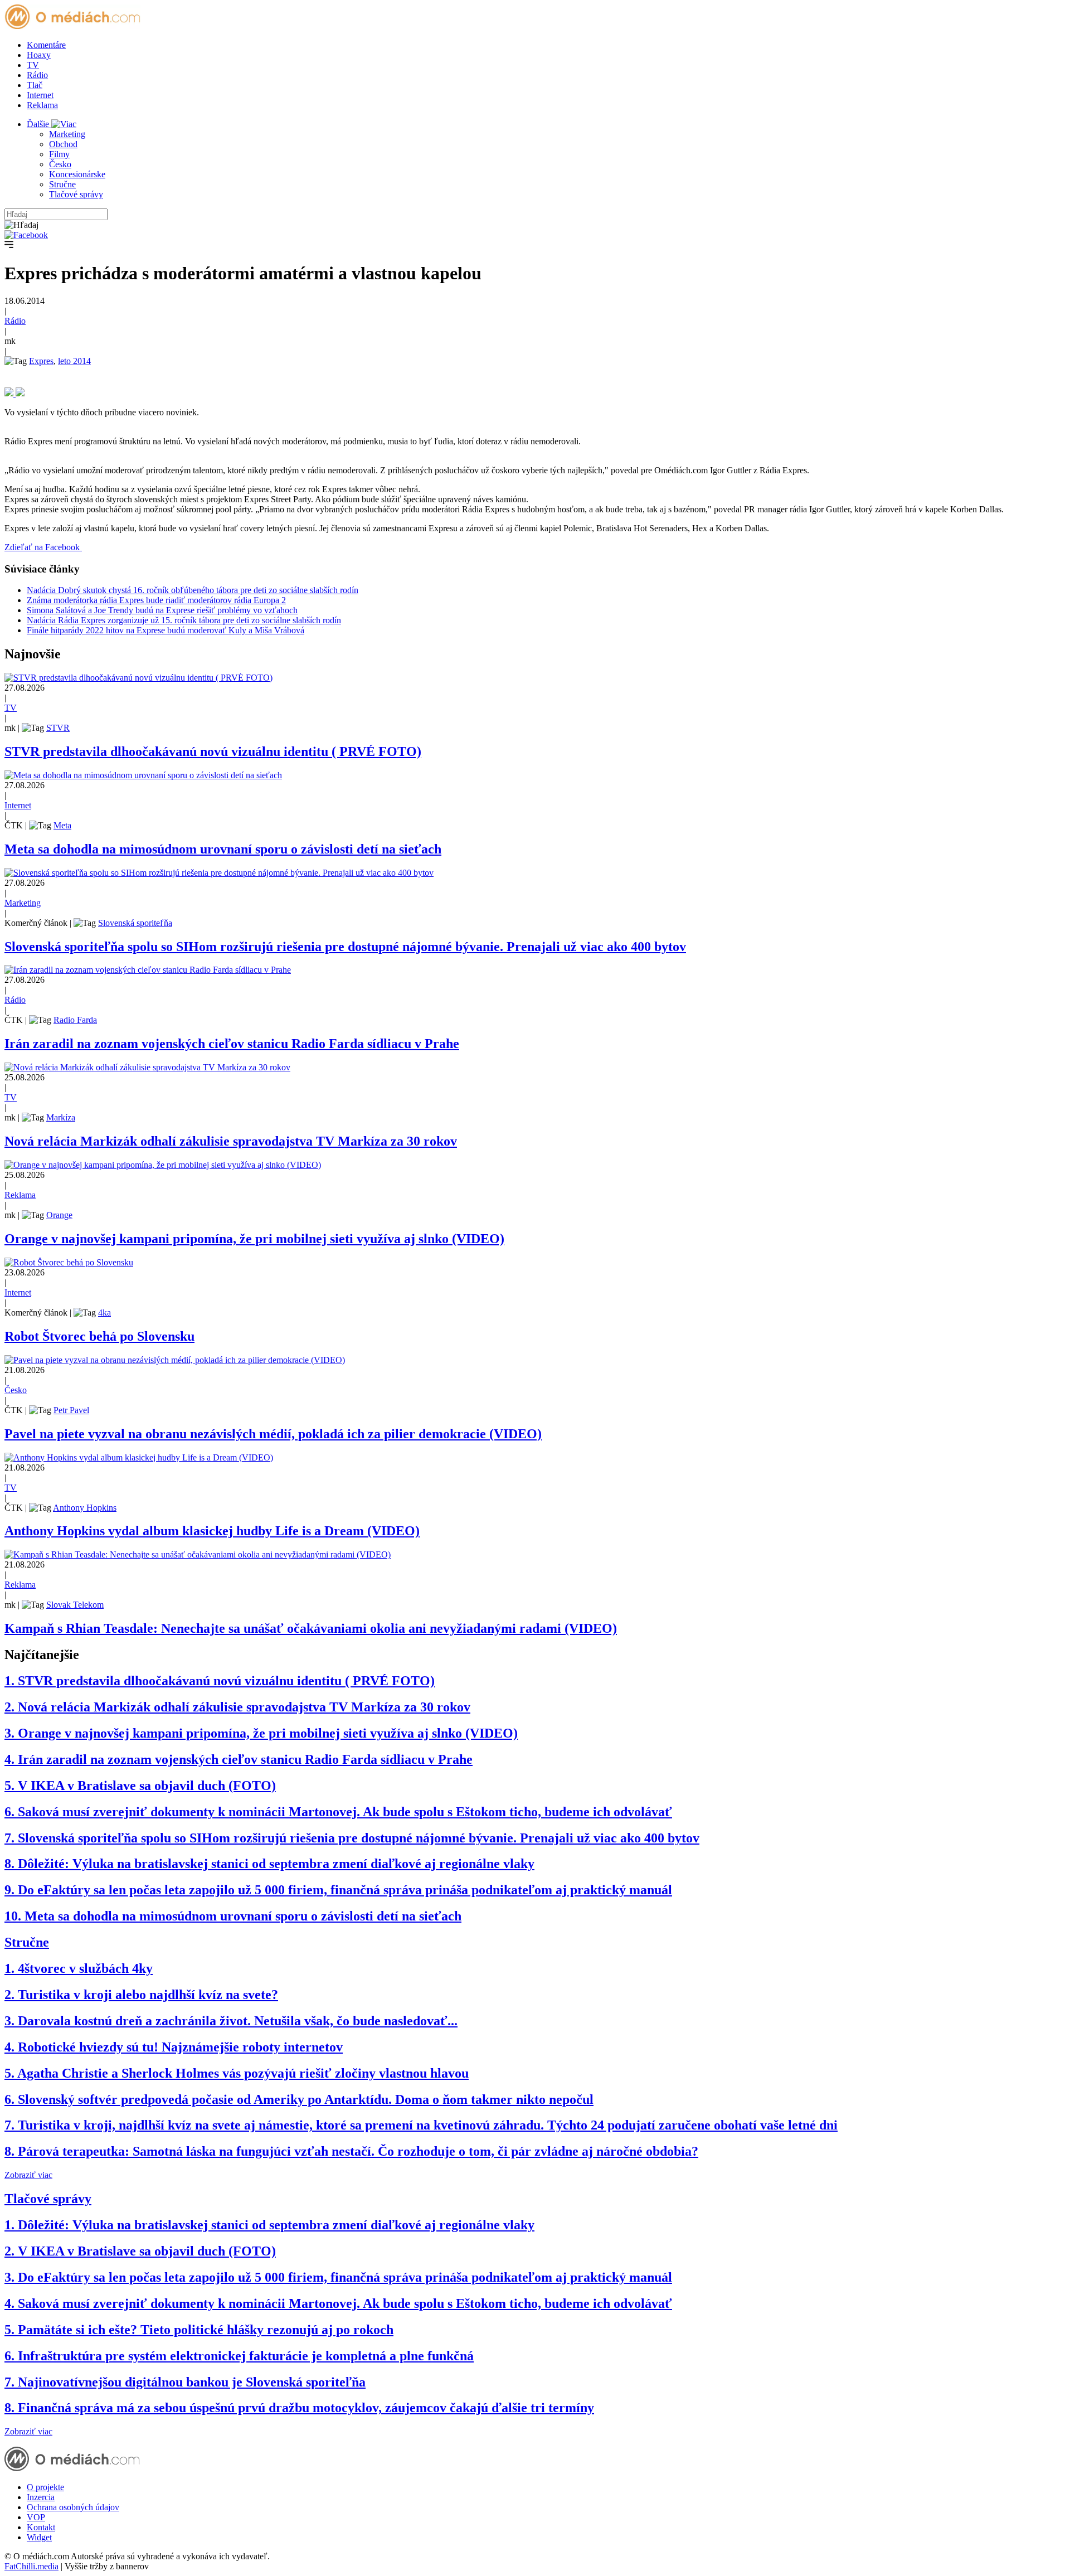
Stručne (62, 184)
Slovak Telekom (75, 1605)
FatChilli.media (31, 2566)
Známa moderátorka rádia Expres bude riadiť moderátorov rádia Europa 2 (156, 600)
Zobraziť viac (28, 2175)
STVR (58, 728)
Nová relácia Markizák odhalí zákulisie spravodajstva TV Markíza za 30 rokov (231, 1141)
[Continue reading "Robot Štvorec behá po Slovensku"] (69, 1262)
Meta (62, 825)
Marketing (67, 134)
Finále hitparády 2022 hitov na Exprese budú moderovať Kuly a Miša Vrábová (166, 630)
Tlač (35, 85)
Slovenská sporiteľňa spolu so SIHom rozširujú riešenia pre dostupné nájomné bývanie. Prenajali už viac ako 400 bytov (345, 947)
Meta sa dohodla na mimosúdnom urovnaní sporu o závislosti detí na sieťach (223, 849)
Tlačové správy (76, 194)
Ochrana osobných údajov (73, 2507)
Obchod (63, 144)
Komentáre (46, 45)
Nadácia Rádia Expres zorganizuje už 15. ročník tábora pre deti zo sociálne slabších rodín (184, 620)
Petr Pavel (71, 1410)
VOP (36, 2517)
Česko (60, 164)
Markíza (61, 1117)
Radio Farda (75, 1020)
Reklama (42, 105)
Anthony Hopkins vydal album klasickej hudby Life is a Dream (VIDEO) (212, 1531)
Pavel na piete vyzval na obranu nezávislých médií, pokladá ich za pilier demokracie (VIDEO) (273, 1434)
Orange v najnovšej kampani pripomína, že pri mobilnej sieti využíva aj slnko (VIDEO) (254, 1239)
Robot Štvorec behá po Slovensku (99, 1336)
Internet (40, 95)
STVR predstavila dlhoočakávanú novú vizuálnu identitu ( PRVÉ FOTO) (213, 751)
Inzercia (41, 2497)
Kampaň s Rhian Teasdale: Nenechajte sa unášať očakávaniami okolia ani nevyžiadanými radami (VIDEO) (311, 1628)
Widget (39, 2537)
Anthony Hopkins (85, 1508)
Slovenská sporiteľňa (135, 923)
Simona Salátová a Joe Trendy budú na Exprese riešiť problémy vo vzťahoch (162, 610)
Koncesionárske (77, 174)
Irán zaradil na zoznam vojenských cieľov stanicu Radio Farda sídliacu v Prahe (232, 1044)
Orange (59, 1215)
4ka (104, 1313)
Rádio (37, 75)
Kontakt (41, 2527)
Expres (41, 361)
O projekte (45, 2487)
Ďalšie (39, 124)
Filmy (59, 154)
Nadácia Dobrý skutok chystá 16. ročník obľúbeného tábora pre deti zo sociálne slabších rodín (193, 590)
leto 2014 (74, 361)
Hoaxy (39, 55)
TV (33, 65)
